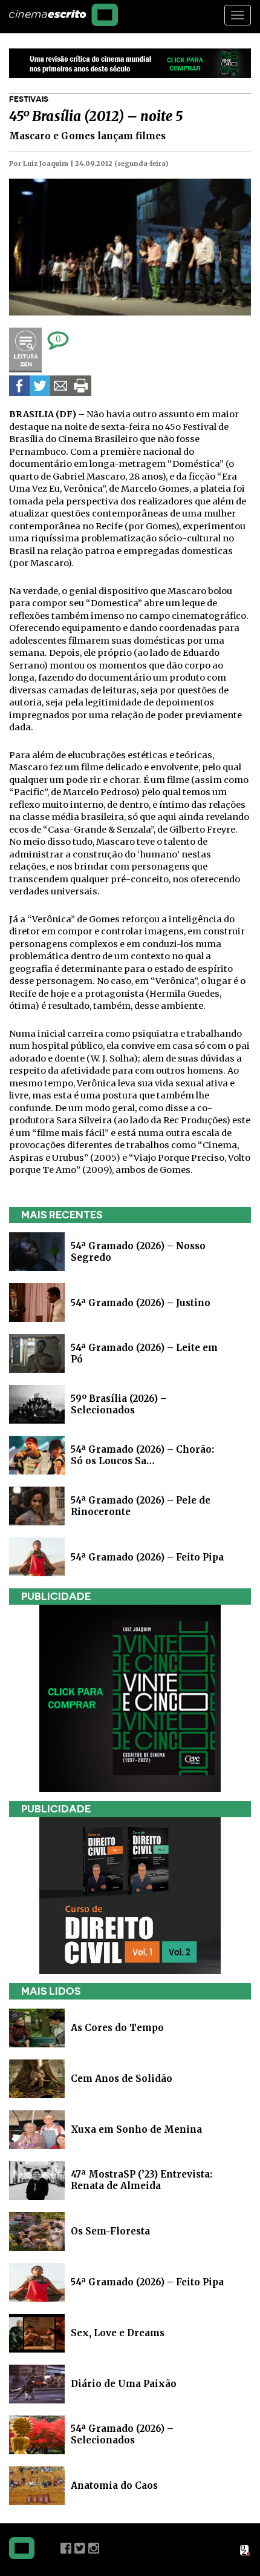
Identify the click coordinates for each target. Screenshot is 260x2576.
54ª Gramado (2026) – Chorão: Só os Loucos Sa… (142, 1455)
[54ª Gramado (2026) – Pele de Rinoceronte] (37, 1505)
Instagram (94, 2548)
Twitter (80, 2548)
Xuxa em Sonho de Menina (136, 2129)
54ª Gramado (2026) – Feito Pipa (147, 1557)
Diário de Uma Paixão (124, 2384)
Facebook (66, 2548)
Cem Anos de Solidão (122, 2079)
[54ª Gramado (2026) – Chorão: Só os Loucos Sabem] (37, 1454)
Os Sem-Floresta (110, 2231)
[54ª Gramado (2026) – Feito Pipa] (37, 1556)
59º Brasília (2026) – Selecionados (119, 1404)
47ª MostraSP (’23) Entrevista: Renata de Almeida (141, 2180)
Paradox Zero (245, 2551)
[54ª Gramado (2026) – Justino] (37, 1302)
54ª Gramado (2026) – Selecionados (122, 2434)
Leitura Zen (25, 350)
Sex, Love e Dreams (118, 2333)
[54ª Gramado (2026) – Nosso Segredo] (37, 1251)
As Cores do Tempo (117, 2028)
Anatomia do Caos (114, 2485)
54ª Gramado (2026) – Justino (141, 1302)
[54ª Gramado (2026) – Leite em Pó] (37, 1352)
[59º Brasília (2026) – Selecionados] (37, 1403)
